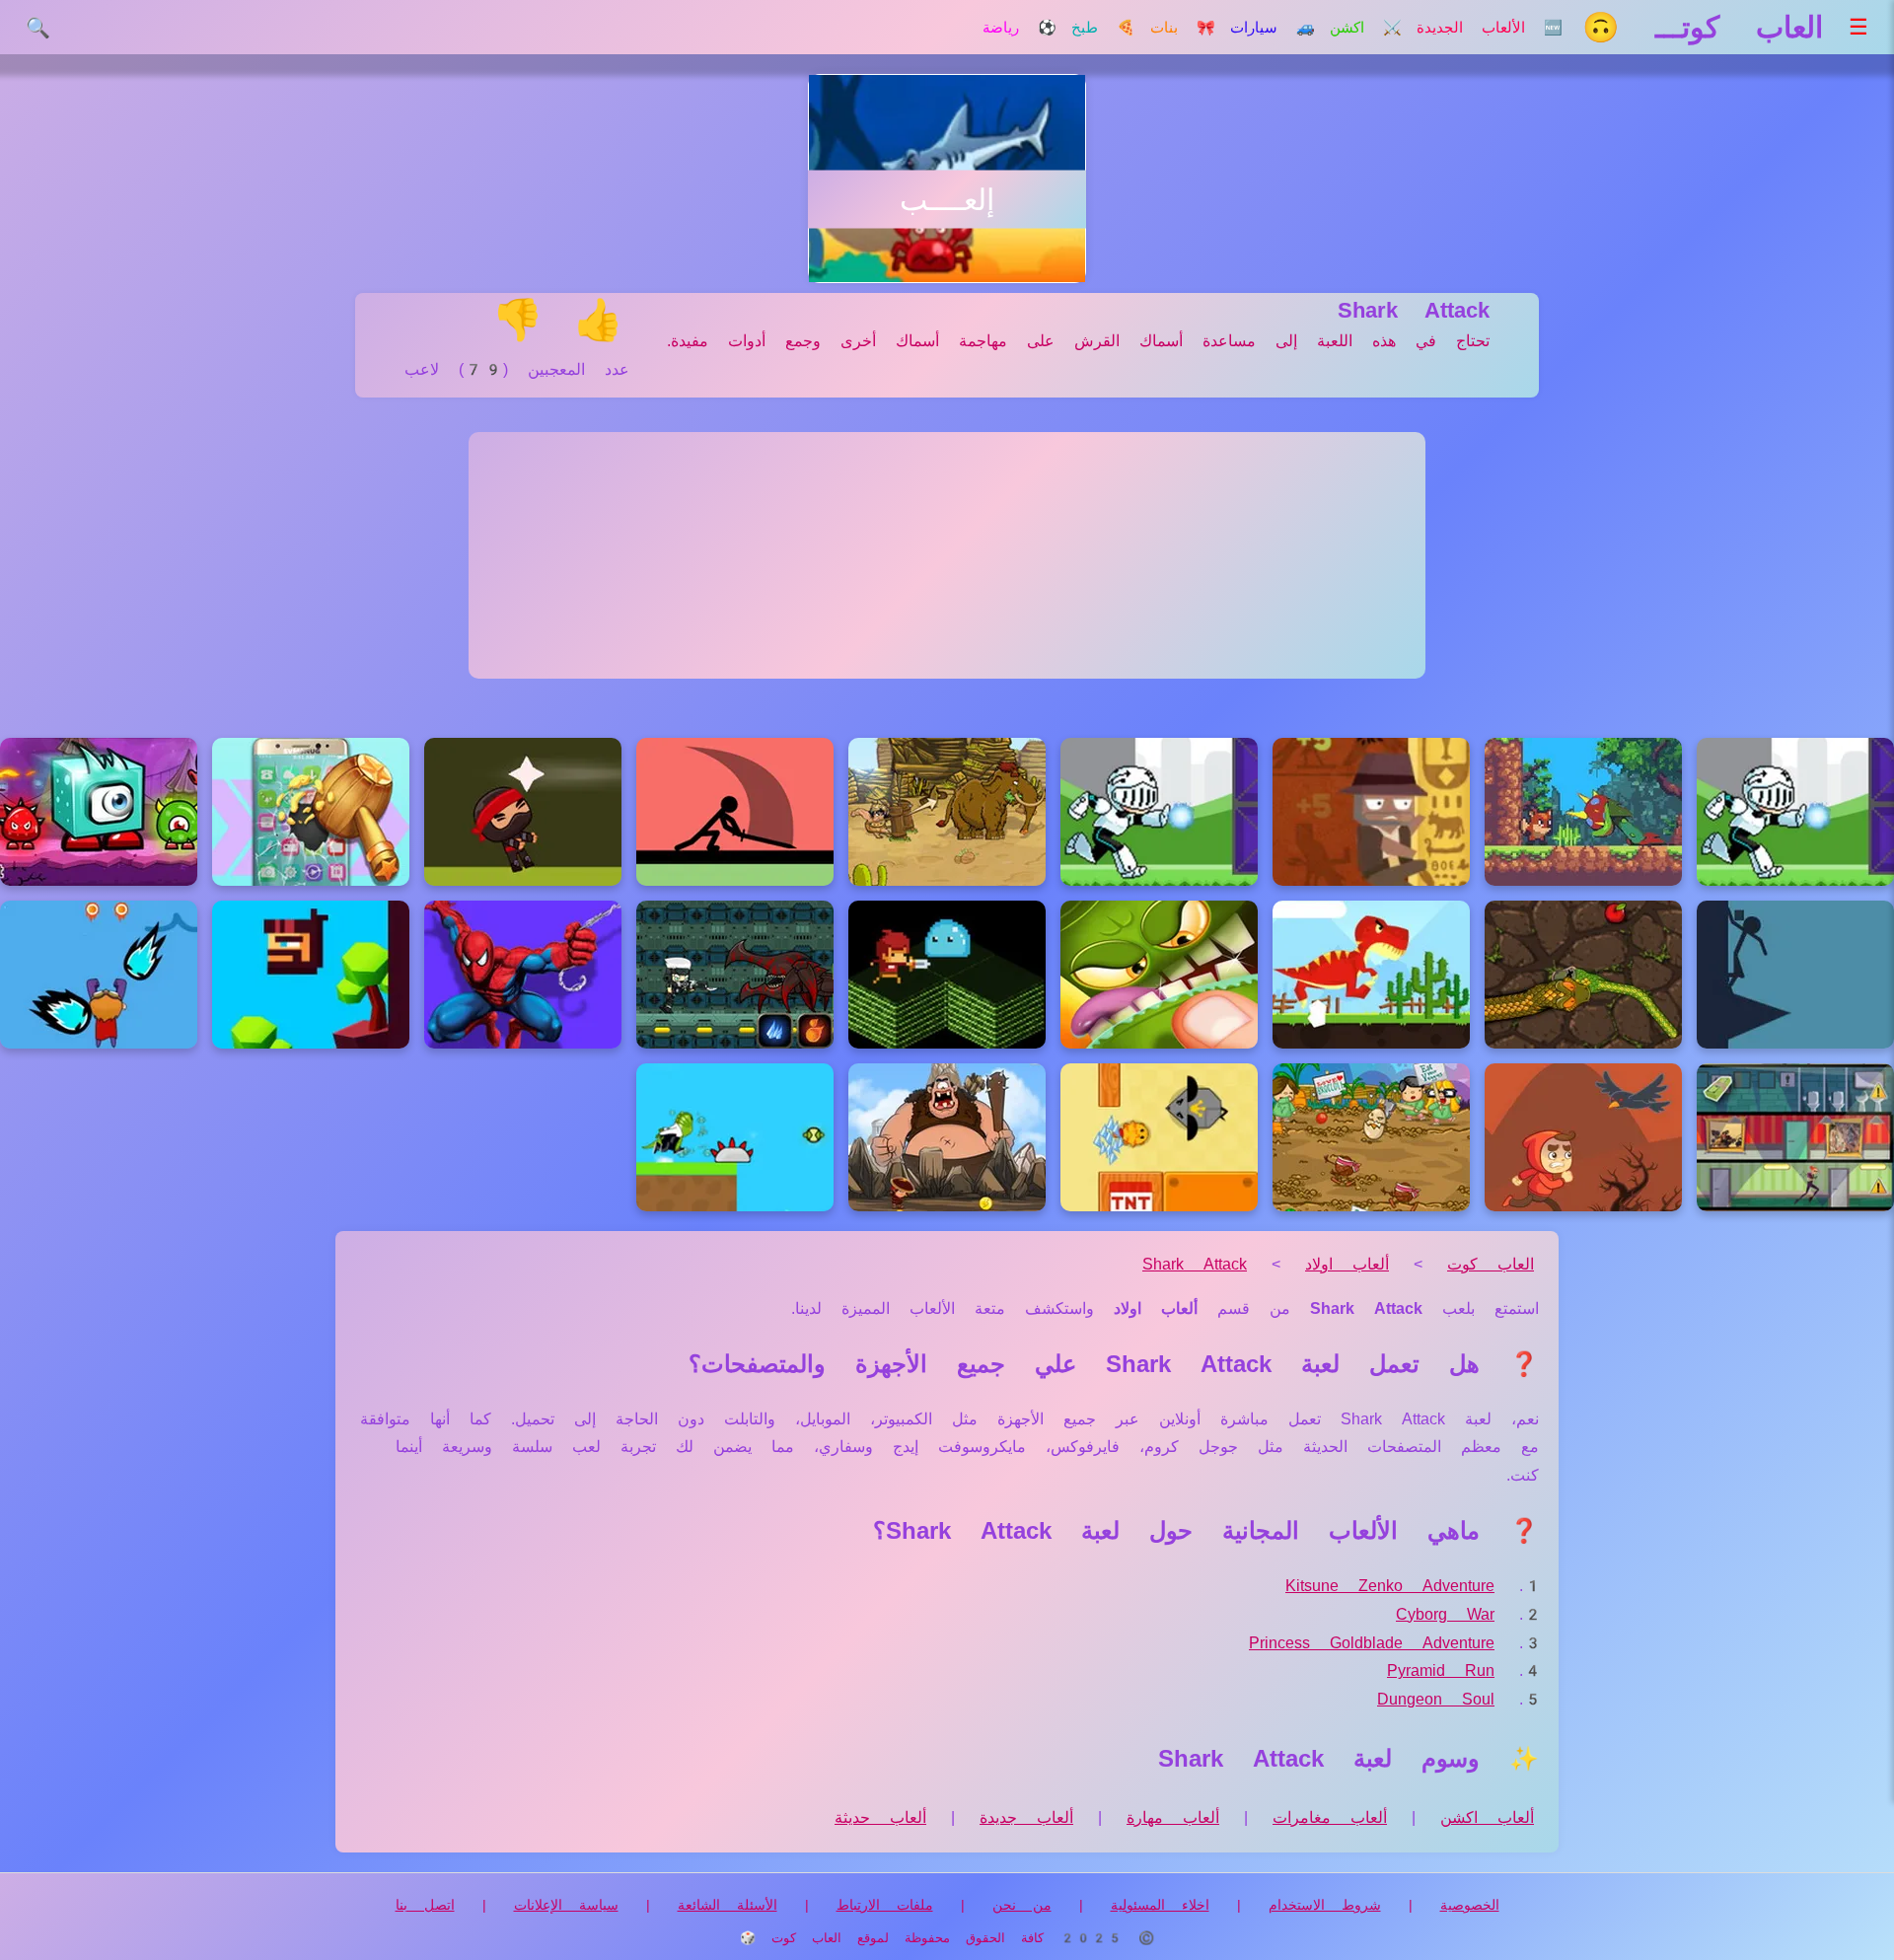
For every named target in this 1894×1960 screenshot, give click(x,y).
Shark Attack (1195, 1264)
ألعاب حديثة (880, 1817)
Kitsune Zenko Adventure (1390, 1586)
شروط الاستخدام (1325, 1905)
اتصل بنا (425, 1905)
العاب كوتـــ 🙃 (1703, 27)
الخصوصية (1470, 1905)
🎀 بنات (1183, 28)
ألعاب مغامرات (1330, 1817)
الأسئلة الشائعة (728, 1905)
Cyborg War (1445, 1614)
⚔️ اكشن (1366, 28)
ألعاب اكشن (1487, 1817)
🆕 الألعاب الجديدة (1490, 28)
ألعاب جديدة (1026, 1817)
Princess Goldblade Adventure (1372, 1643)
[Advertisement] (947, 555)
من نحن (1022, 1905)
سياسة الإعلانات (566, 1905)
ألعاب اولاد (1347, 1264)
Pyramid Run (1441, 1670)
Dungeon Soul (1436, 1699)
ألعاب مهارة (1173, 1817)
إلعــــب (947, 200)
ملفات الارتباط (885, 1905)
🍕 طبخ (1103, 28)
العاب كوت (1491, 1264)
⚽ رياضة (1020, 28)
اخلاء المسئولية (1160, 1905)
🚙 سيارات (1273, 28)
